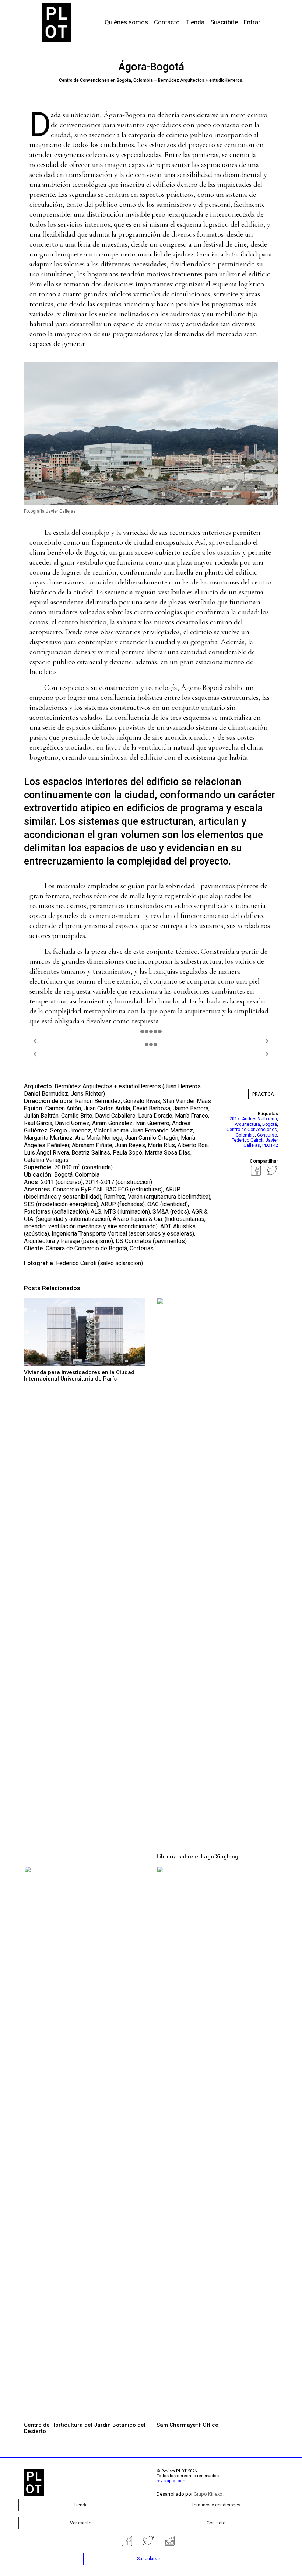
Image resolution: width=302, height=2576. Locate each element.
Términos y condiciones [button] (216, 2505)
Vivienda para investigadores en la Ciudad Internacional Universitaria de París (79, 1376)
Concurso (267, 1135)
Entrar (252, 22)
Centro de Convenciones (252, 1130)
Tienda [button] (81, 2505)
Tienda (195, 22)
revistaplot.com (172, 2481)
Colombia (245, 1135)
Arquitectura (247, 1124)
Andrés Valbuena (259, 1119)
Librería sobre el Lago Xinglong (197, 1857)
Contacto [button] (216, 2523)
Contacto (167, 22)
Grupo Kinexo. (209, 2494)
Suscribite (224, 22)
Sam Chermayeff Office (187, 2425)
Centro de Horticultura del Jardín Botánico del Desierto (85, 2428)
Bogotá (270, 1124)
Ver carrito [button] (81, 2523)
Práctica (263, 1094)
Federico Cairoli (76, 1263)
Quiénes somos (126, 22)
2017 (235, 1119)
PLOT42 (270, 1145)
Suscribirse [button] (148, 2559)
